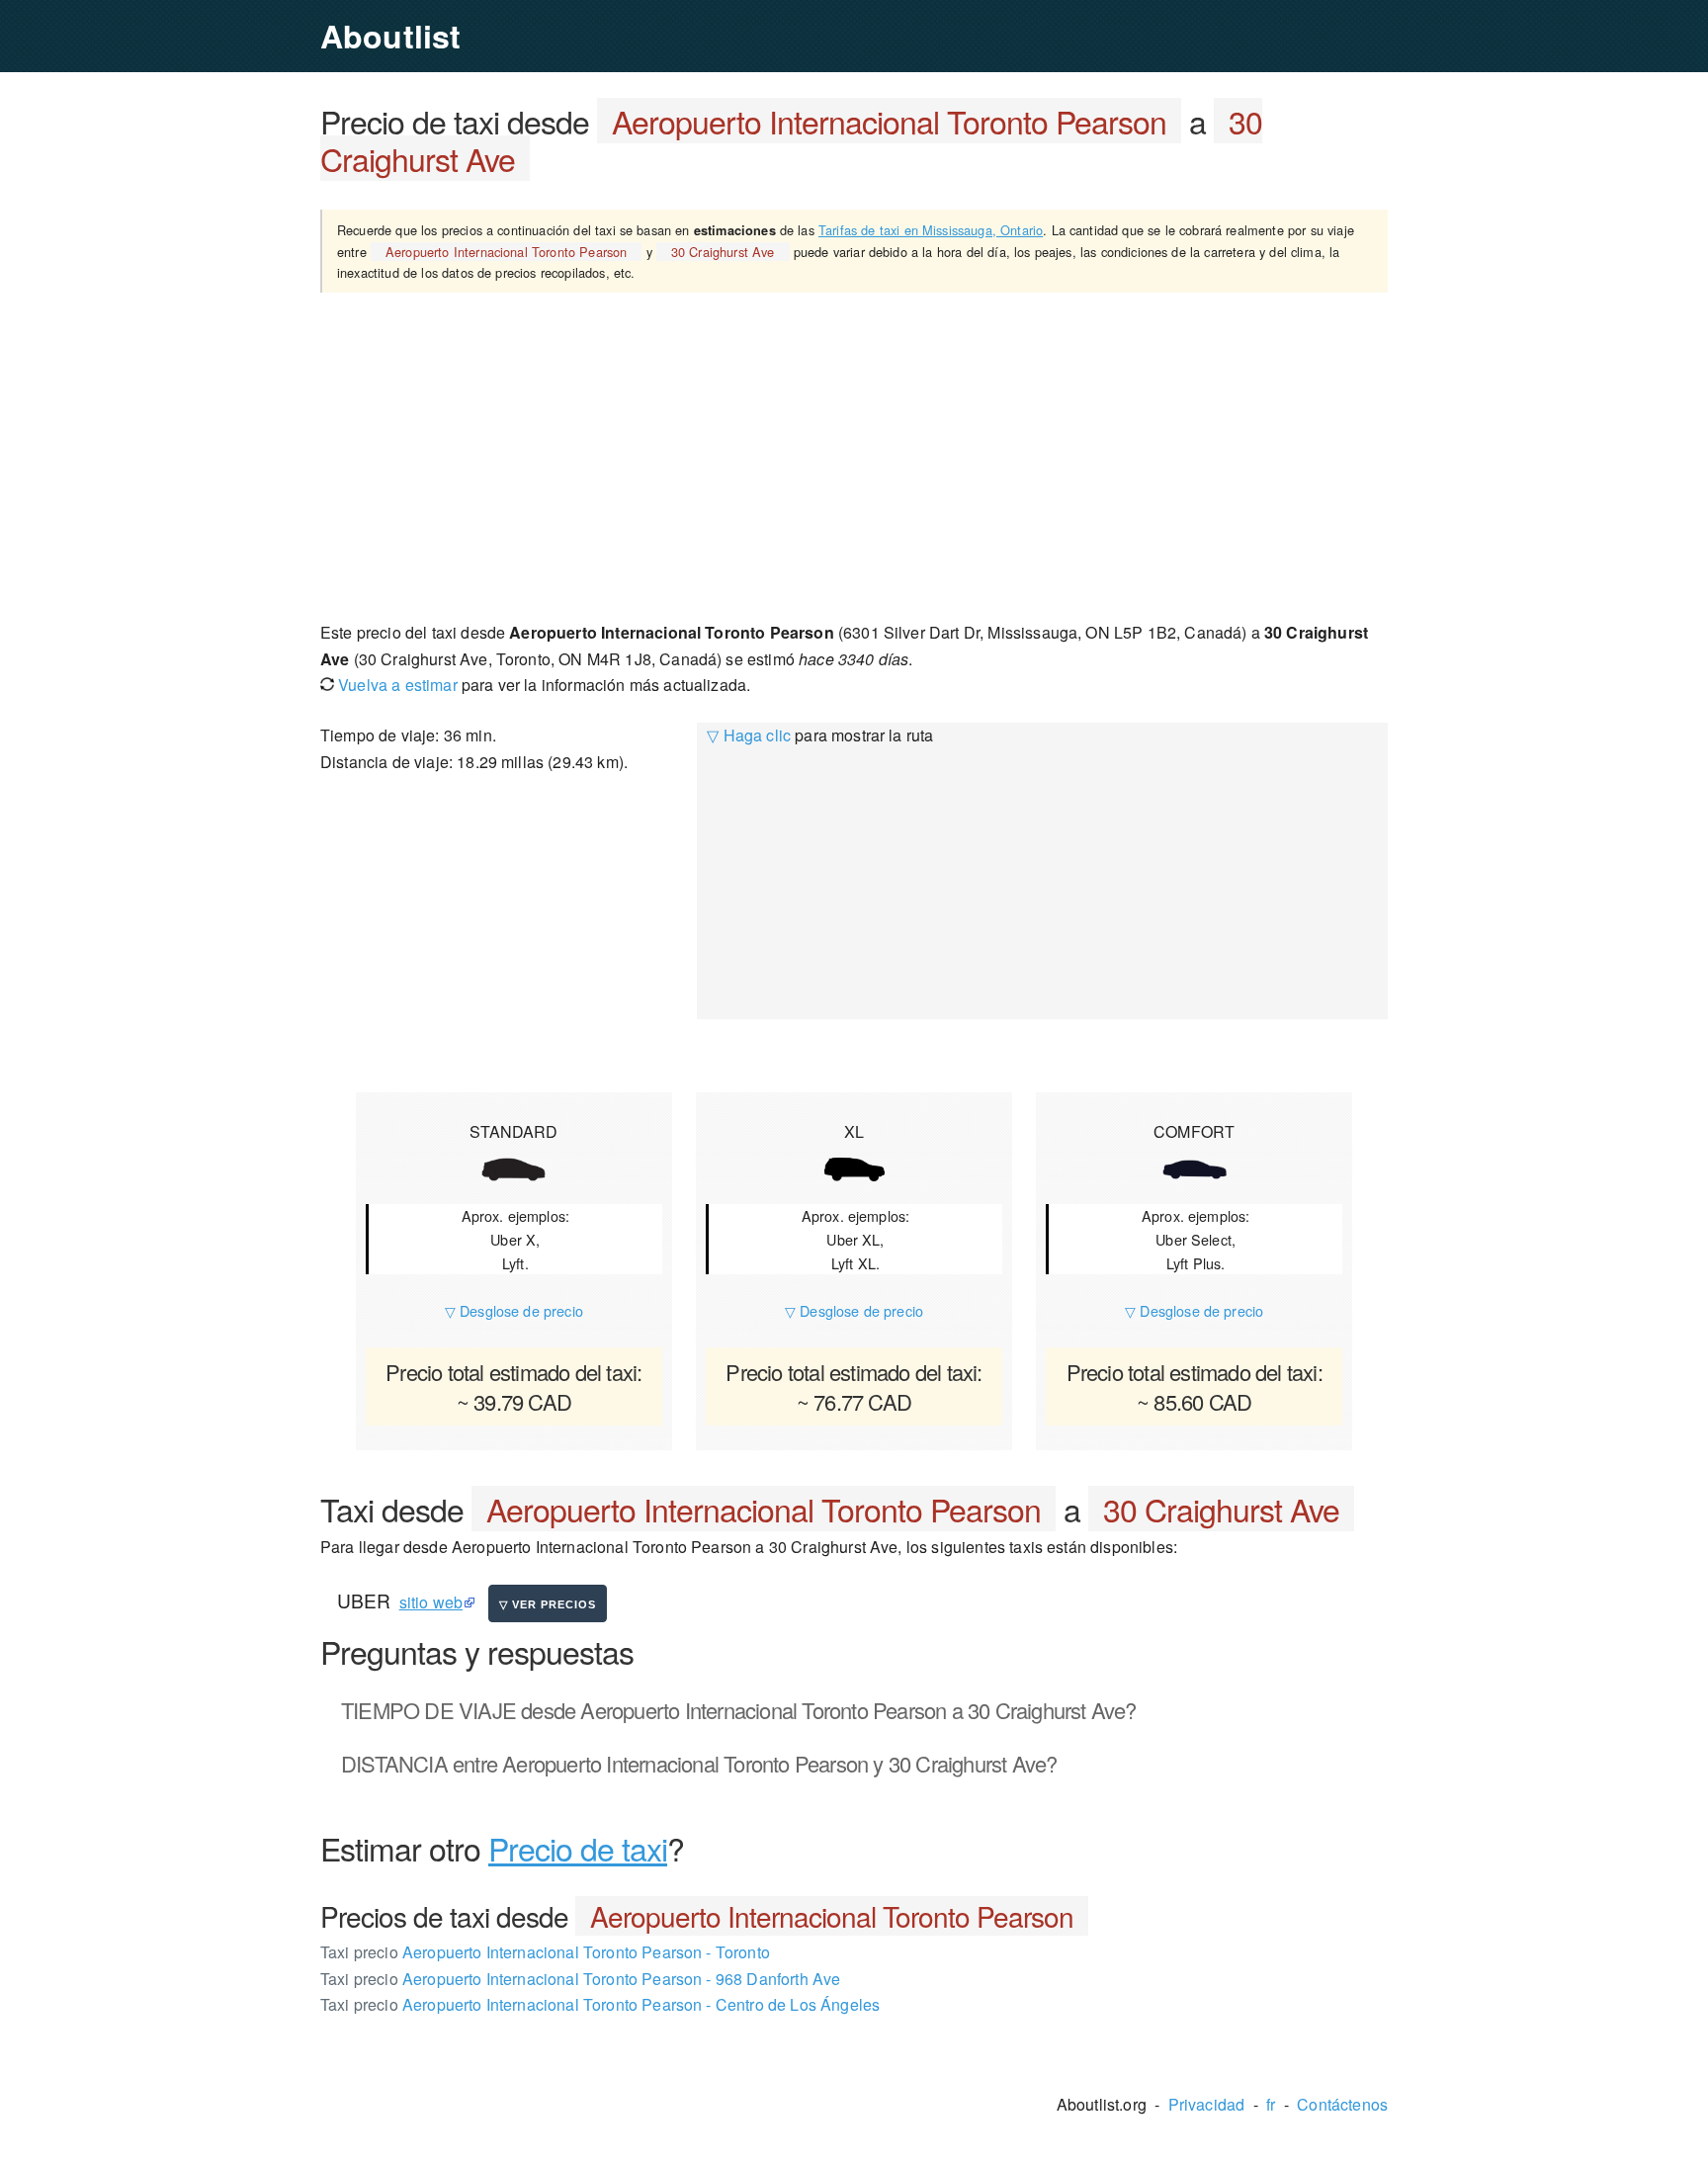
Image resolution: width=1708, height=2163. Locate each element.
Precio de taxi (578, 1848)
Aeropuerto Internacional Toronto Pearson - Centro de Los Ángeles (600, 2004)
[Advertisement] (854, 456)
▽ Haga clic (749, 735)
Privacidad (1207, 2104)
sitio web (431, 1602)
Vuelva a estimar (396, 685)
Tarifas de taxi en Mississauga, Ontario (931, 230)
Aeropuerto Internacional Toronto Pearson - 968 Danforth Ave (580, 1979)
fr (1271, 2104)
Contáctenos (1342, 2104)
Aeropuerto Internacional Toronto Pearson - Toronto (545, 1952)
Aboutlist (390, 36)
